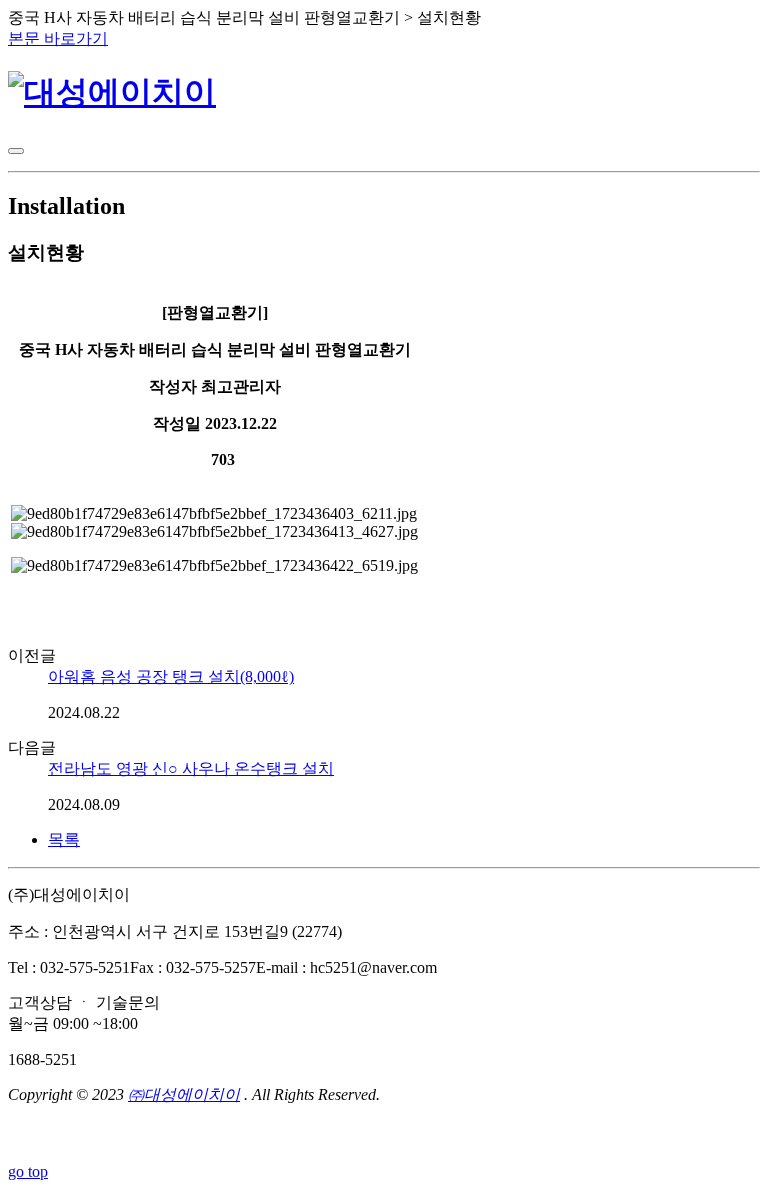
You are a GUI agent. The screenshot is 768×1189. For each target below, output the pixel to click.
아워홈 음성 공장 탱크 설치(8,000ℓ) (171, 676)
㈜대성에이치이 (184, 1094)
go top (28, 1171)
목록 (64, 839)
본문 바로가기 (58, 38)
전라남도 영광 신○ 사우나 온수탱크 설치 (191, 768)
